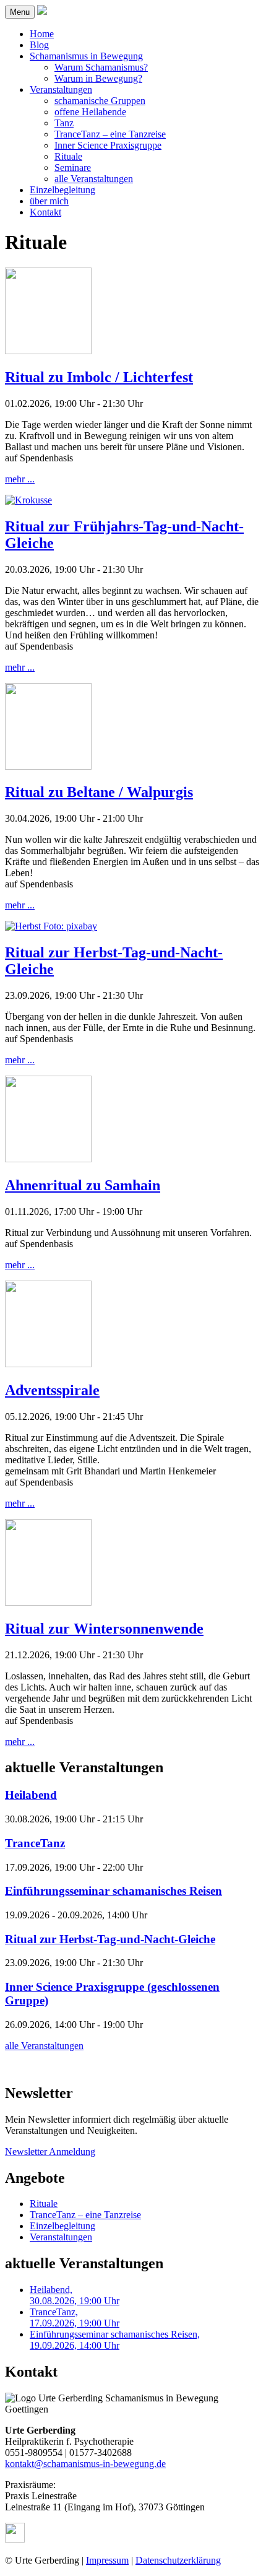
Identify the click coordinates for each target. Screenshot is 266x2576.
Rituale (68, 156)
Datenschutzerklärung (178, 2560)
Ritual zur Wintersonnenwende (104, 1629)
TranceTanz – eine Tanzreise (110, 134)
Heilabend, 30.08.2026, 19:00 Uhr (75, 2295)
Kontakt (45, 212)
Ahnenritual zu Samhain (83, 1185)
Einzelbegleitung (62, 190)
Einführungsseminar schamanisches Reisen (114, 1891)
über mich (49, 201)
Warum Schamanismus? (101, 67)
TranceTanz (35, 1843)
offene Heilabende (90, 112)
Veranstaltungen (61, 89)
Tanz (64, 123)
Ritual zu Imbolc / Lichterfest (99, 377)
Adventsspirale (52, 1390)
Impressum (107, 2560)
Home (42, 34)
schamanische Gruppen (100, 101)
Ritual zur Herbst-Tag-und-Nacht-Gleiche (110, 1939)
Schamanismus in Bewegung (86, 56)
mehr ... (20, 479)
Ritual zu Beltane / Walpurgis (99, 792)
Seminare (73, 168)
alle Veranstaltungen (94, 179)
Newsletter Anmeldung (50, 2152)
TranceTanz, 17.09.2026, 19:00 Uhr (75, 2317)
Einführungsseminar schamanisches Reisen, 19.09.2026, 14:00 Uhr (115, 2340)
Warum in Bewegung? (98, 78)
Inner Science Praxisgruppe (108, 145)
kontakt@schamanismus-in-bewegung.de (85, 2464)
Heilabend (31, 1795)
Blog (39, 45)
